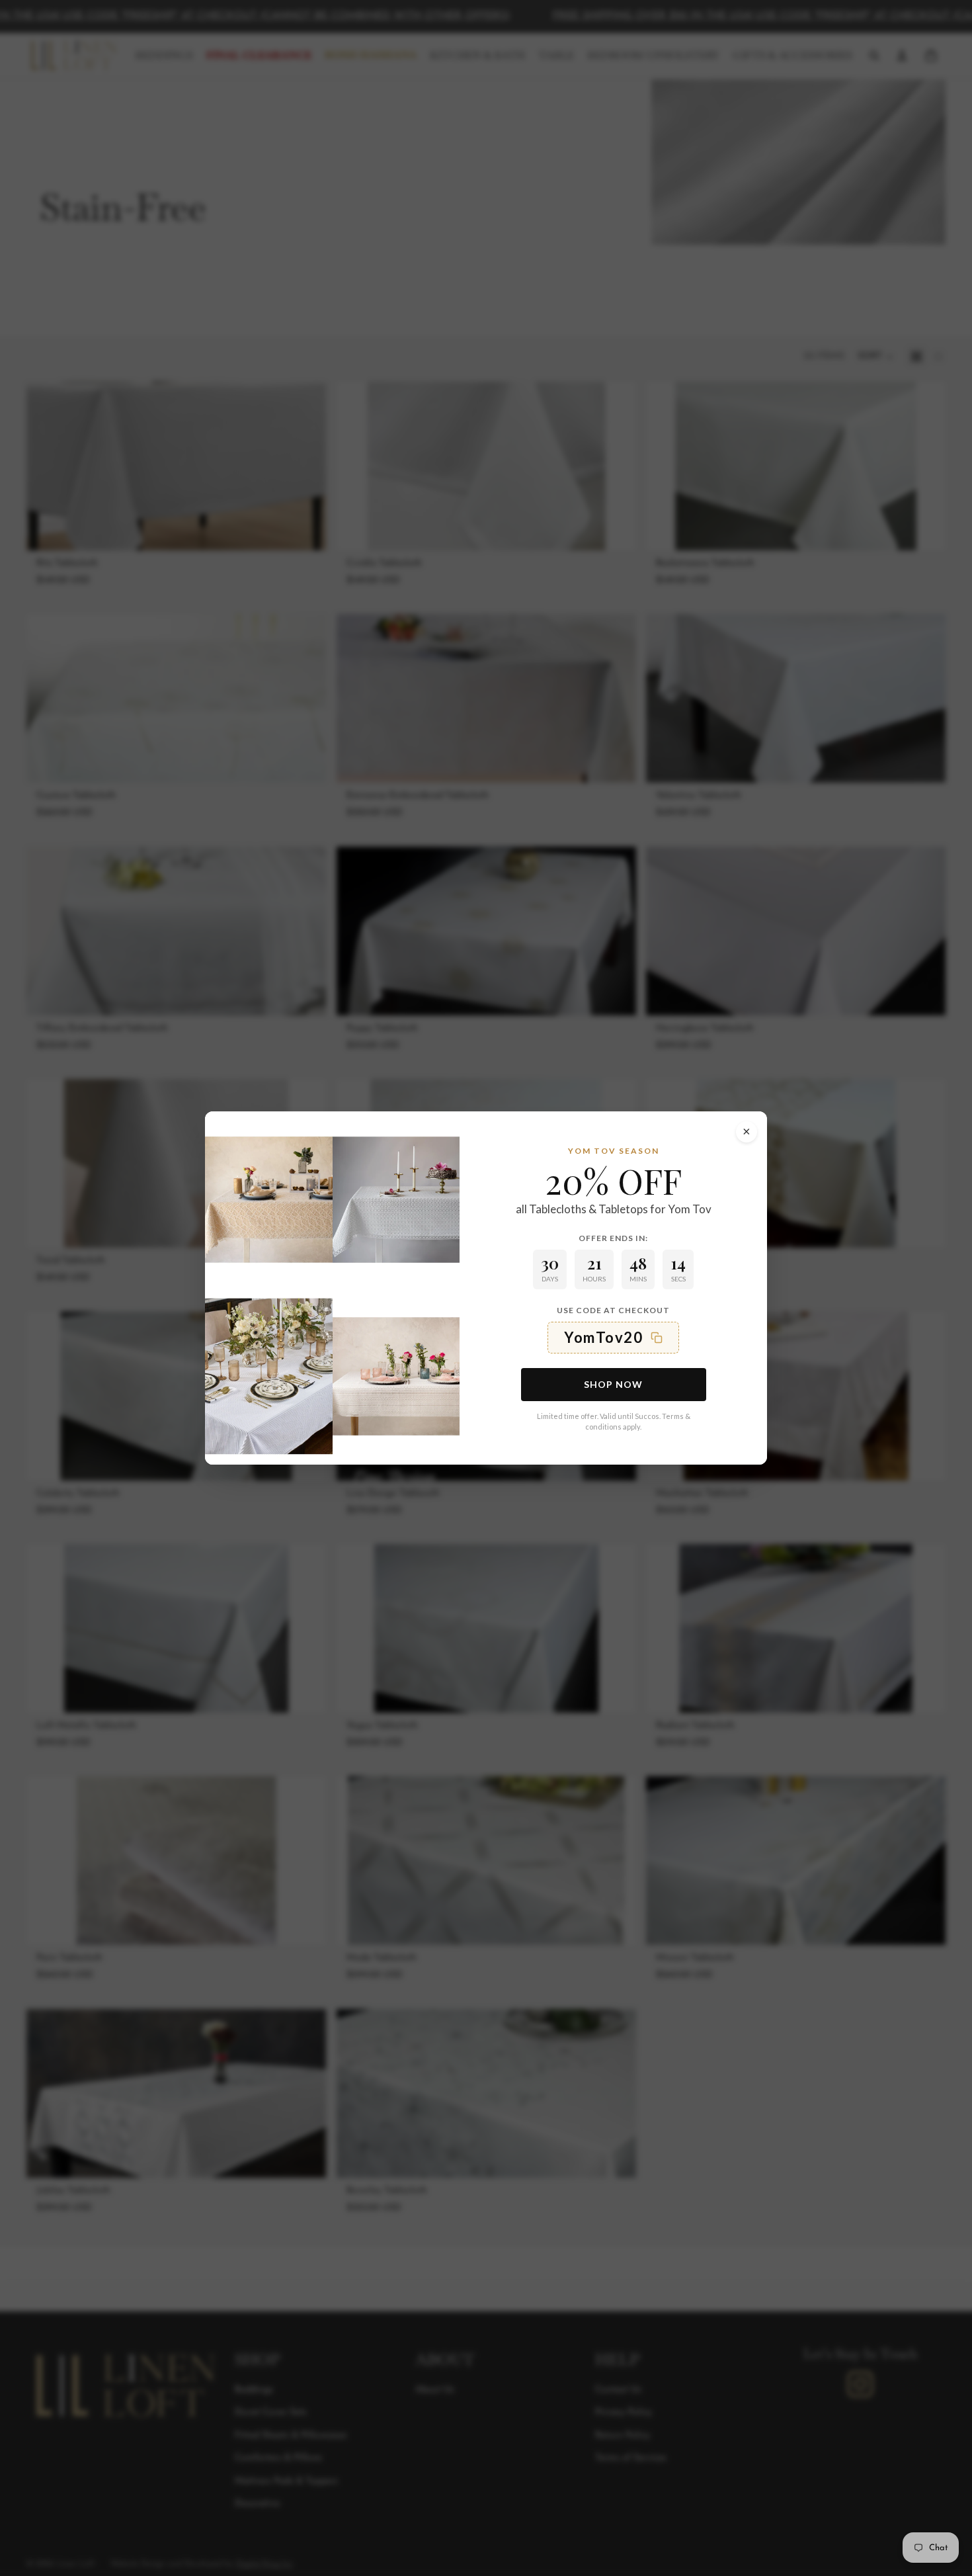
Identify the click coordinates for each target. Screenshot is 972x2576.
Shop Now (613, 1384)
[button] (613, 1338)
